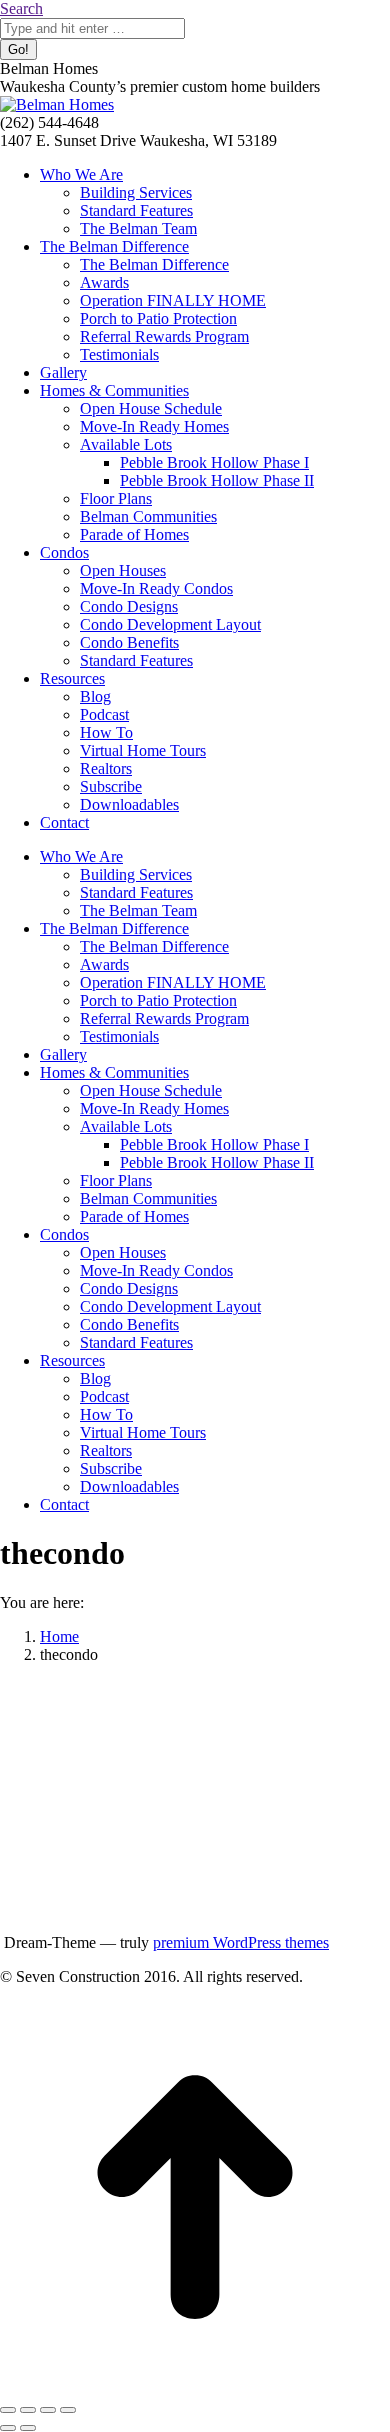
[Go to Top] (195, 2386)
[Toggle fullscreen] (48, 2410)
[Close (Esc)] (8, 2410)
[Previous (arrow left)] (8, 2428)
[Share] (28, 2410)
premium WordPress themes (241, 1942)
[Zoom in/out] (68, 2410)
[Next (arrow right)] (28, 2428)
